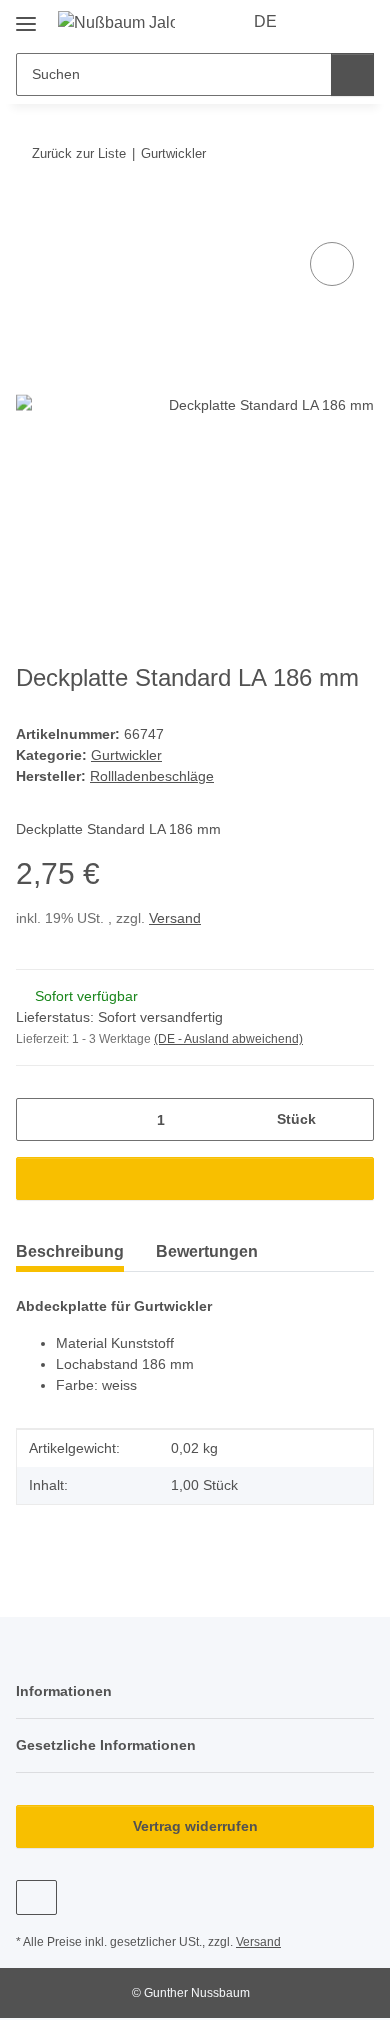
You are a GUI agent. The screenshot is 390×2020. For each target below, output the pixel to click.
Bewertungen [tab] (207, 1251)
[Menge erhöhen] (351, 1119)
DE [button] (265, 21)
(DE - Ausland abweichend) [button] (228, 1039)
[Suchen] (352, 74)
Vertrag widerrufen (195, 1826)
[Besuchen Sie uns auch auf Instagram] (36, 1897)
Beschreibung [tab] (70, 1251)
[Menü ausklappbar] (26, 16)
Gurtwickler (126, 755)
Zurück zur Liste (79, 153)
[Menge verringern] (38, 1119)
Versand (175, 918)
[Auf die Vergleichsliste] (332, 264)
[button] (322, 22)
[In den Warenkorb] (32, 215)
